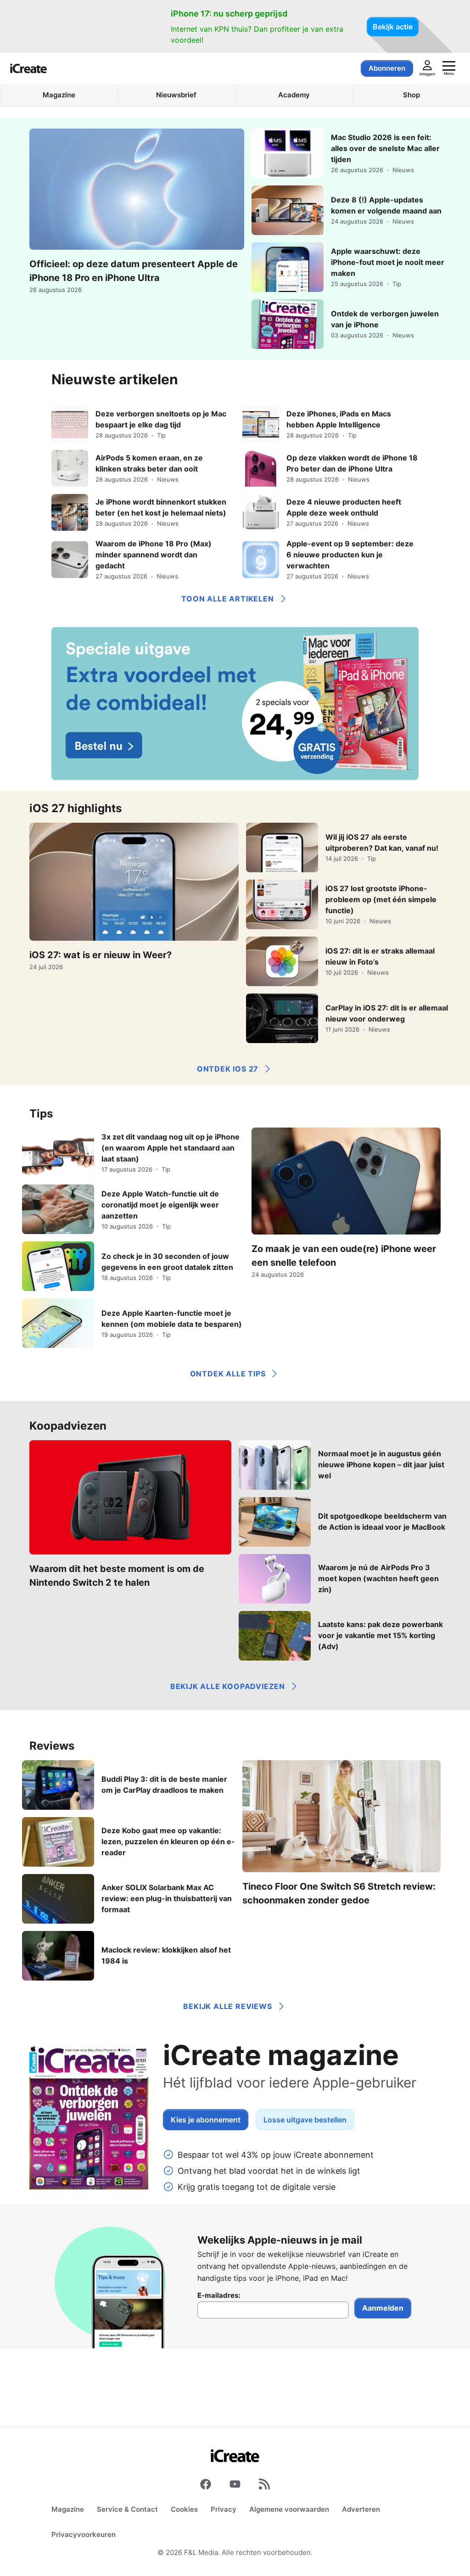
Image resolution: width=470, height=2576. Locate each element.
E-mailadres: (219, 2295)
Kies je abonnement (206, 2120)
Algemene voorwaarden (289, 2509)
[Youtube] (235, 2486)
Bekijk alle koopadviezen (228, 1686)
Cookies (184, 2509)
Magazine (68, 2509)
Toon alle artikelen (227, 599)
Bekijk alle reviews (227, 2006)
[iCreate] (28, 68)
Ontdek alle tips (228, 1374)
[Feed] (264, 2486)
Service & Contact (127, 2509)
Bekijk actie (393, 27)
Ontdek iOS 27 (228, 1069)
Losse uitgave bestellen (305, 2120)
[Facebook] (206, 2486)
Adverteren (361, 2509)
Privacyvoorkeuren (84, 2534)
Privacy (224, 2509)
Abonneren (387, 68)
